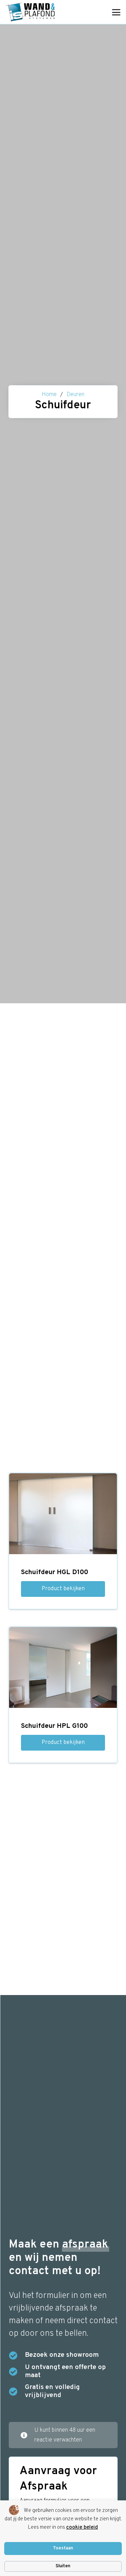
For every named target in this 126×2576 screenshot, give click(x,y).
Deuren (75, 395)
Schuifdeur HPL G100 (54, 1726)
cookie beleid (82, 2527)
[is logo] (30, 12)
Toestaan (63, 2548)
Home (49, 395)
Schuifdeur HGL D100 (55, 1572)
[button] (116, 12)
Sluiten (63, 2566)
